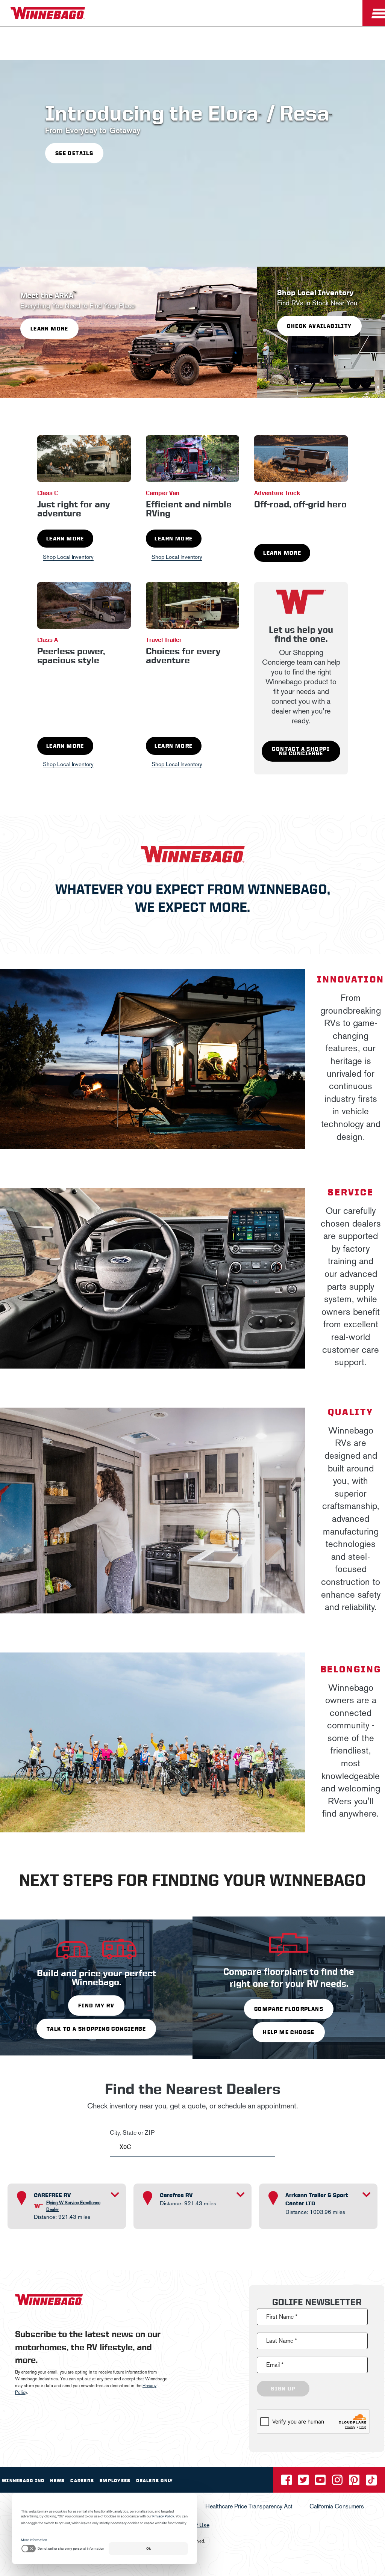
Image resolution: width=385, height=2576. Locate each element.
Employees (115, 2481)
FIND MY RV (96, 2006)
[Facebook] (287, 2482)
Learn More (65, 539)
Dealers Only (155, 2481)
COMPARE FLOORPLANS (289, 2009)
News (57, 2481)
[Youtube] (321, 2482)
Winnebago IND (23, 2481)
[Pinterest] (355, 2482)
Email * (275, 2365)
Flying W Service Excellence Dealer (73, 2206)
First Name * (282, 2317)
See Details (74, 153)
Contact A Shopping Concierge (301, 751)
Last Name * (282, 2341)
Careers (82, 2481)
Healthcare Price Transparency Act (249, 2506)
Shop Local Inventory (68, 557)
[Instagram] (338, 2482)
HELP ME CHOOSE (289, 2032)
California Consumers (337, 2506)
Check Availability (319, 326)
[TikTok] (371, 2482)
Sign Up (283, 2389)
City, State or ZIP (132, 2133)
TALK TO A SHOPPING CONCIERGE (96, 2029)
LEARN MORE (49, 329)
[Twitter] (304, 2482)
